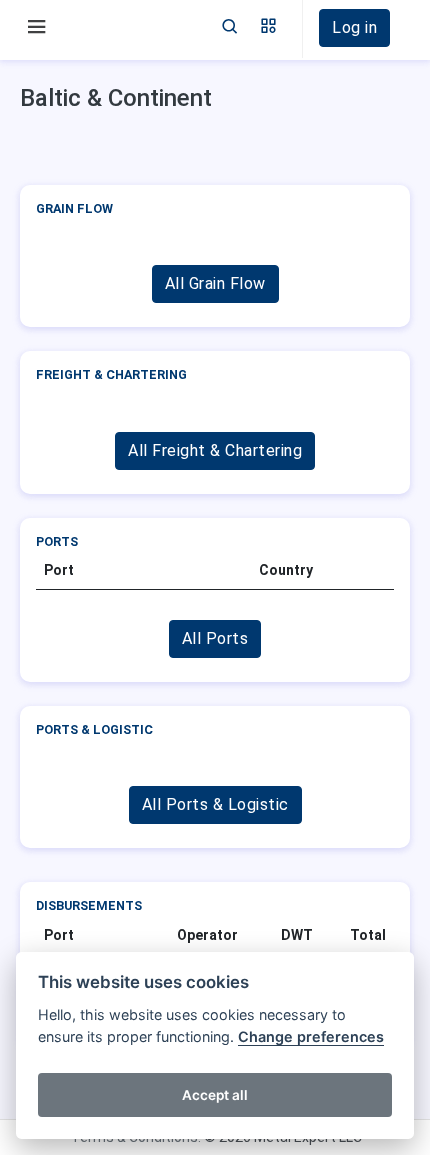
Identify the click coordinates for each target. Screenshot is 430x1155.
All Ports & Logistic (215, 804)
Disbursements (89, 905)
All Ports (215, 638)
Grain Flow (74, 208)
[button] (268, 28)
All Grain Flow (215, 283)
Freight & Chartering (111, 374)
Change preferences (311, 1036)
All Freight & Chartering (215, 450)
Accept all (215, 1095)
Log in (354, 27)
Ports (57, 541)
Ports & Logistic (94, 729)
